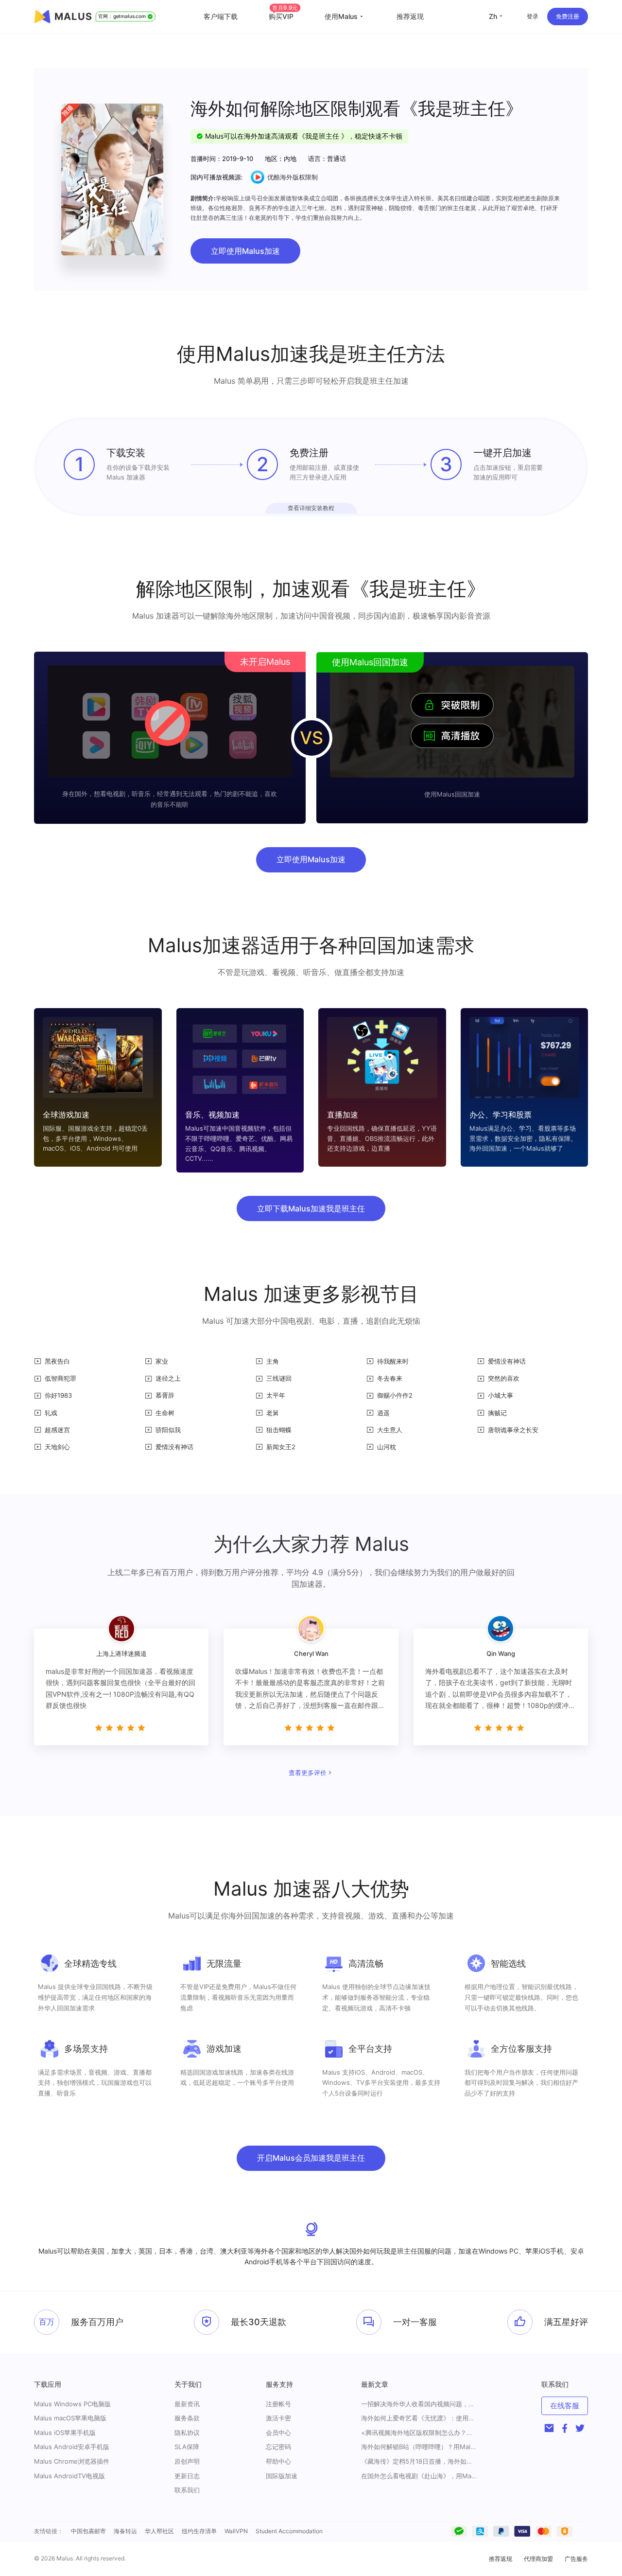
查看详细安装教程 (311, 508)
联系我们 (187, 2490)
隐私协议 (187, 2433)
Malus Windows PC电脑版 (72, 2404)
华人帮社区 (159, 2531)
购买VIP (283, 16)
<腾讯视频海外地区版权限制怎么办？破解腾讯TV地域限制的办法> (419, 2433)
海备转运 (125, 2531)
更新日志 (187, 2476)
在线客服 (565, 2406)
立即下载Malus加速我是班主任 (311, 1208)
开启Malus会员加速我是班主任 (311, 2158)
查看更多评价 (308, 1773)
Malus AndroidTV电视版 (69, 2476)
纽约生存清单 (199, 2531)
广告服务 (576, 2559)
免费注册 (568, 16)
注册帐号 (278, 2404)
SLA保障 (187, 2447)
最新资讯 (187, 2404)
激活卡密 (278, 2418)
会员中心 (278, 2433)
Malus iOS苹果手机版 (65, 2433)
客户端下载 (221, 16)
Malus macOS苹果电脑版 (70, 2418)
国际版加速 (282, 2476)
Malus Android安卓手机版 (72, 2447)
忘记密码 (278, 2447)
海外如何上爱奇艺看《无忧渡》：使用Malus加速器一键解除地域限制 (419, 2418)
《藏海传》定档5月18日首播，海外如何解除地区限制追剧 (419, 2461)
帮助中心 (278, 2461)
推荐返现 (410, 16)
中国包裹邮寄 (88, 2531)
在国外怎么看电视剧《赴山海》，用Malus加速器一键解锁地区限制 (419, 2476)
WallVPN (236, 2531)
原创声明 (187, 2461)
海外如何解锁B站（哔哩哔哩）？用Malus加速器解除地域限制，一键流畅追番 (419, 2447)
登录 (533, 16)
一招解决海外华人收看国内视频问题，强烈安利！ (419, 2404)
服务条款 (187, 2418)
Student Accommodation (289, 2531)
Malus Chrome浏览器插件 (72, 2461)
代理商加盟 (538, 2559)
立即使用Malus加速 (245, 251)
